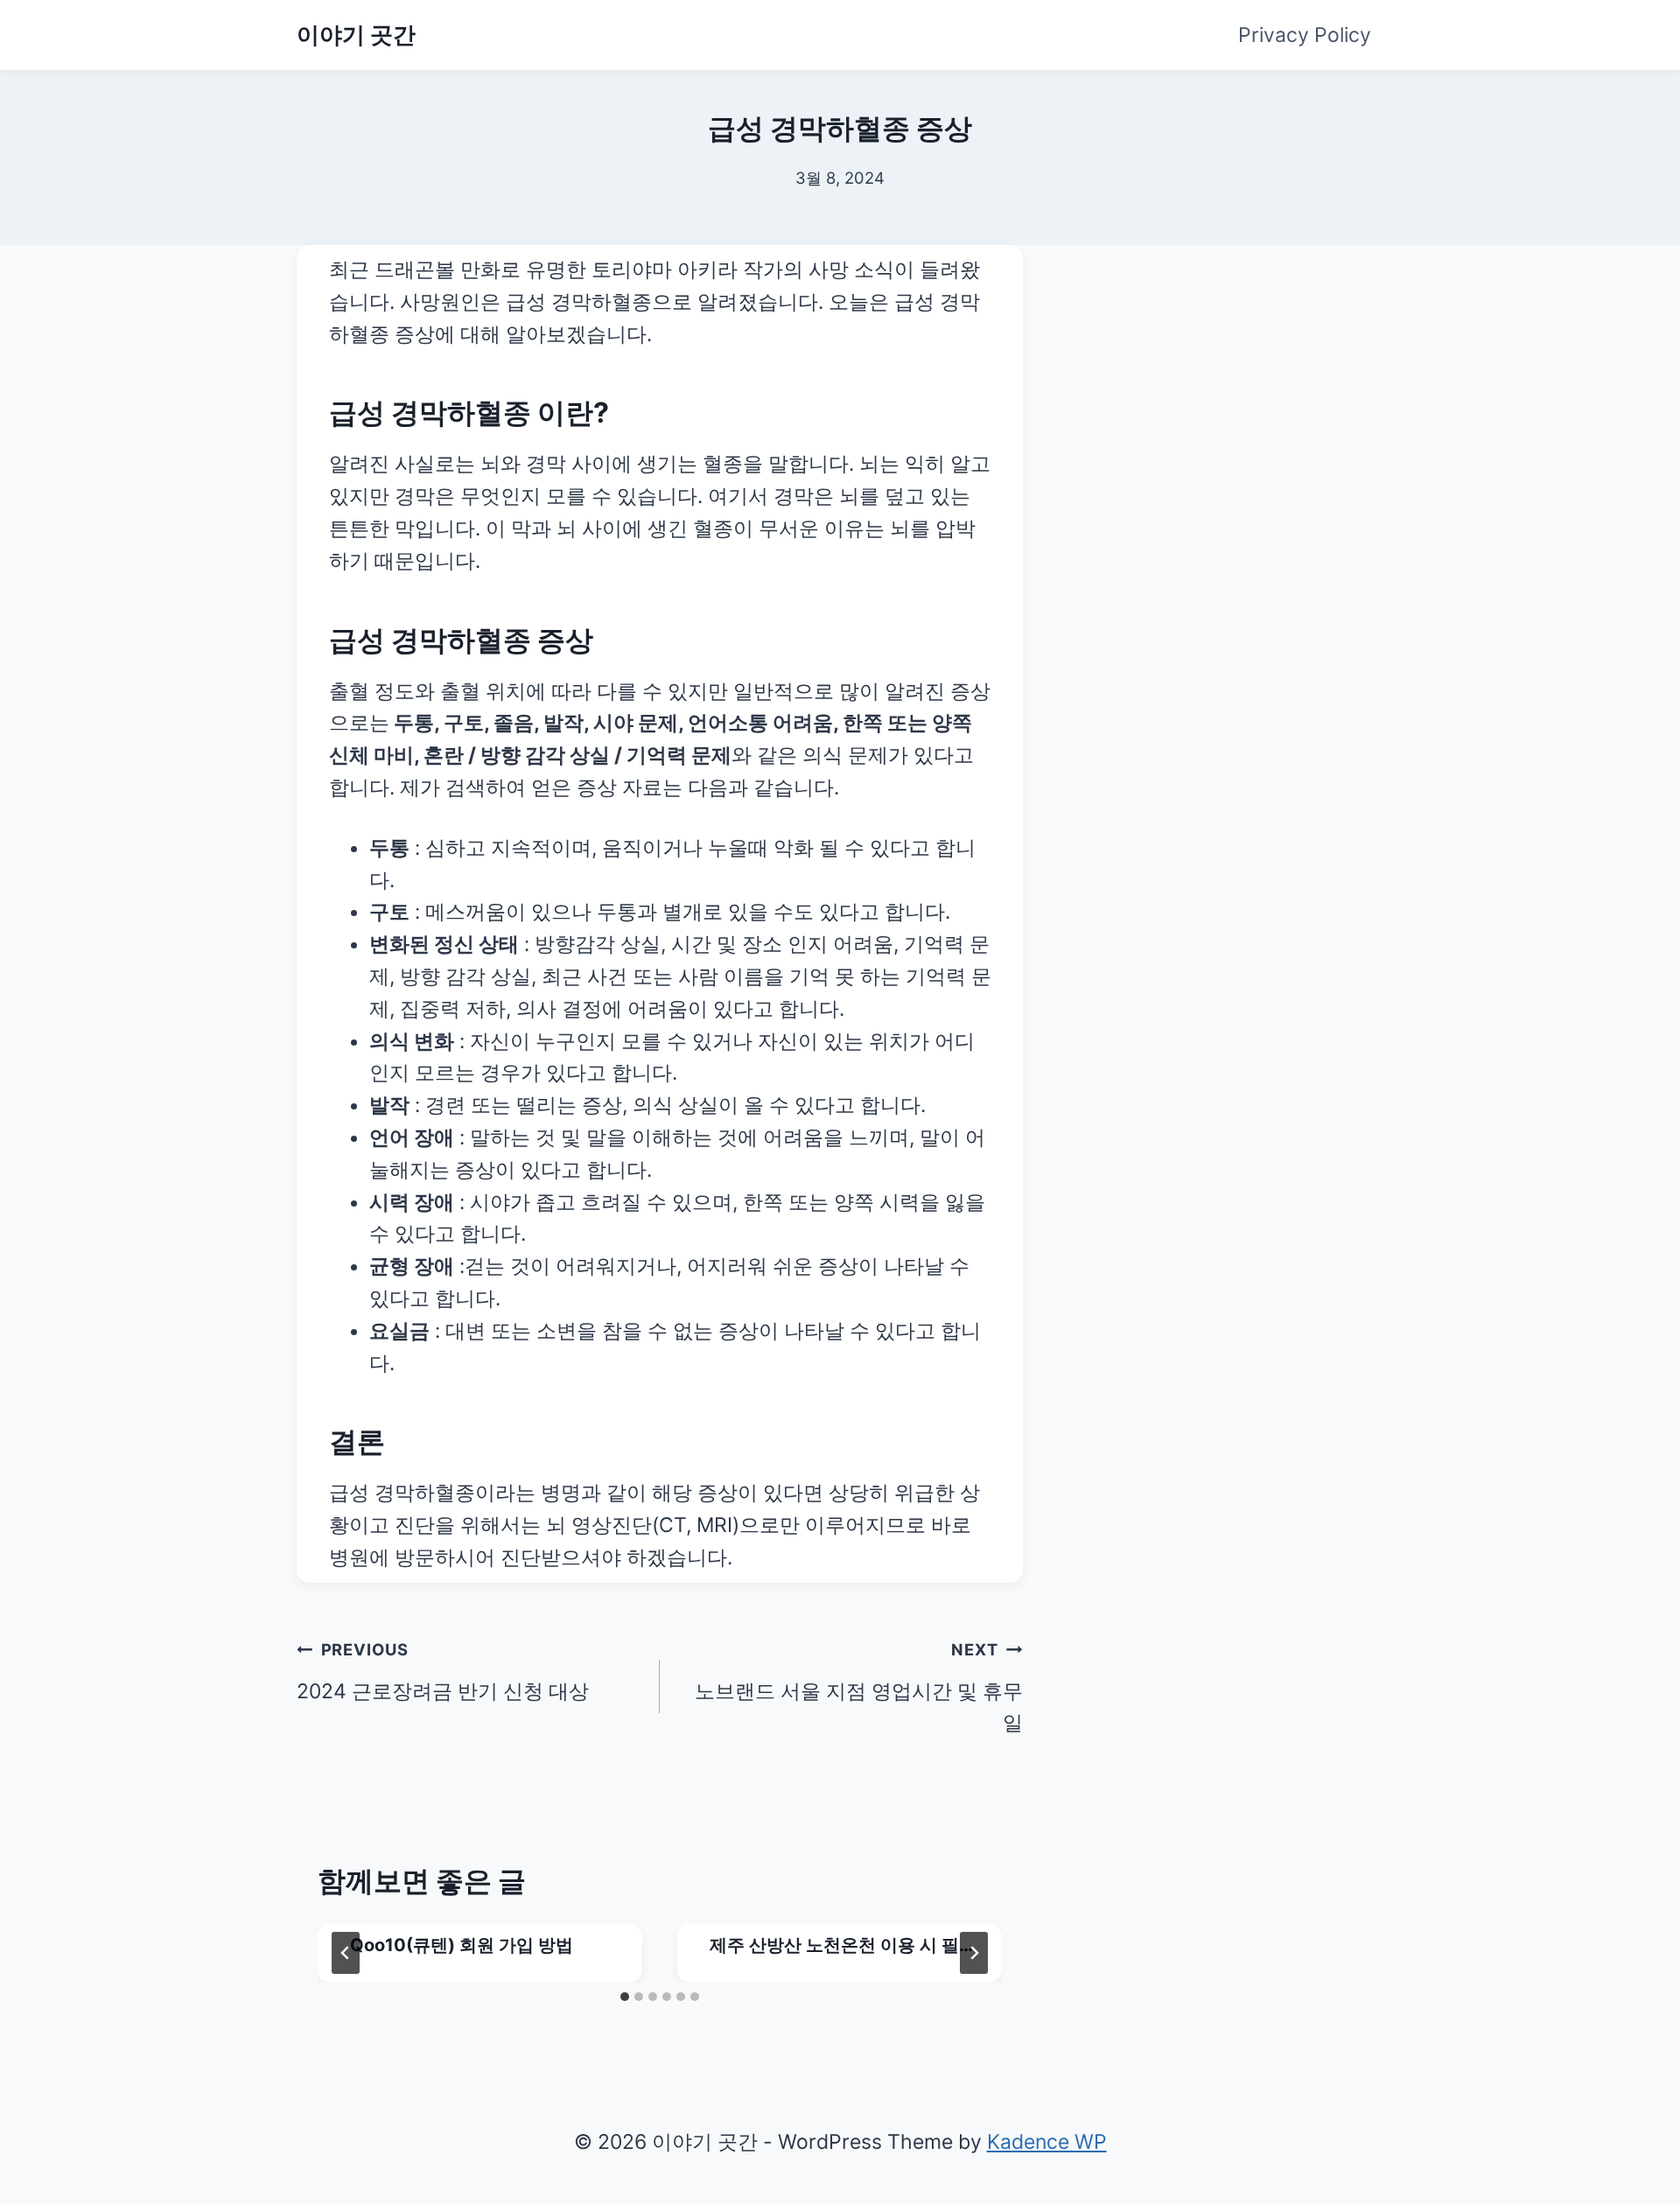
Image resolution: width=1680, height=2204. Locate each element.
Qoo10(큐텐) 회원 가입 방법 (462, 1945)
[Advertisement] (1238, 354)
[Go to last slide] (346, 1953)
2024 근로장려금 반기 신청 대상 (443, 1671)
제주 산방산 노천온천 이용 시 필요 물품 (834, 1946)
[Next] (974, 1953)
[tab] (625, 1997)
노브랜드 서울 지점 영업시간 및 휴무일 (859, 1687)
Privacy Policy (1305, 35)
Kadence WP (1047, 2142)
